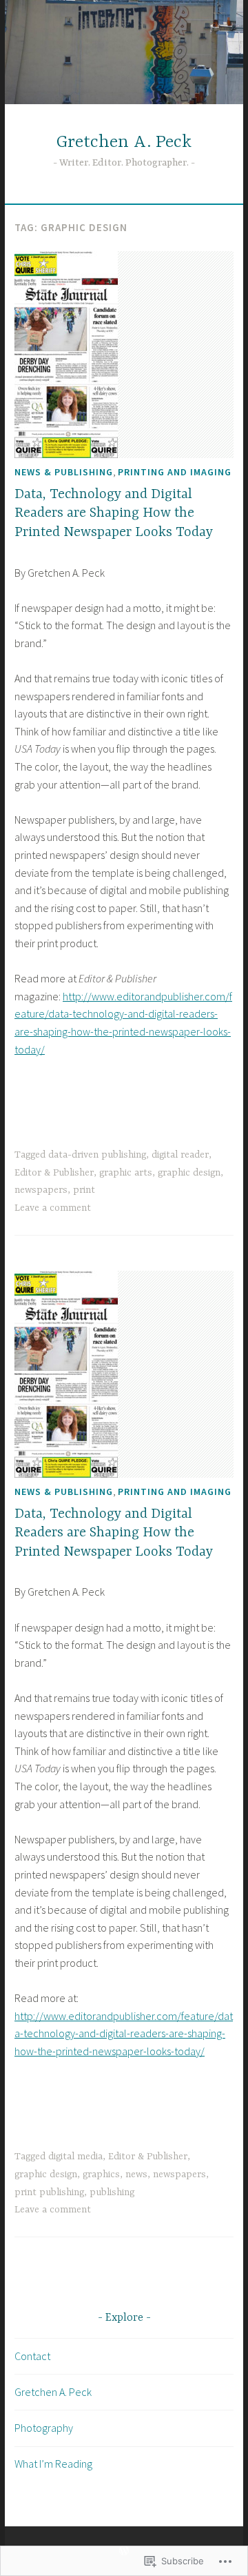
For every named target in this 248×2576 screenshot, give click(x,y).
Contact (32, 2356)
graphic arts (126, 1173)
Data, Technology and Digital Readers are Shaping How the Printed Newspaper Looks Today (114, 513)
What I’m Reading (53, 2464)
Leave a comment (53, 1208)
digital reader (180, 1155)
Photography (44, 2428)
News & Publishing (64, 472)
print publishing (49, 2192)
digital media (75, 2157)
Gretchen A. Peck (124, 142)
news (136, 2174)
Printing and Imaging (175, 472)
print (84, 1190)
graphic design (189, 1173)
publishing (112, 2192)
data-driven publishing (97, 1155)
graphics (101, 2174)
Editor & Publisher (54, 1173)
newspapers (41, 1190)
